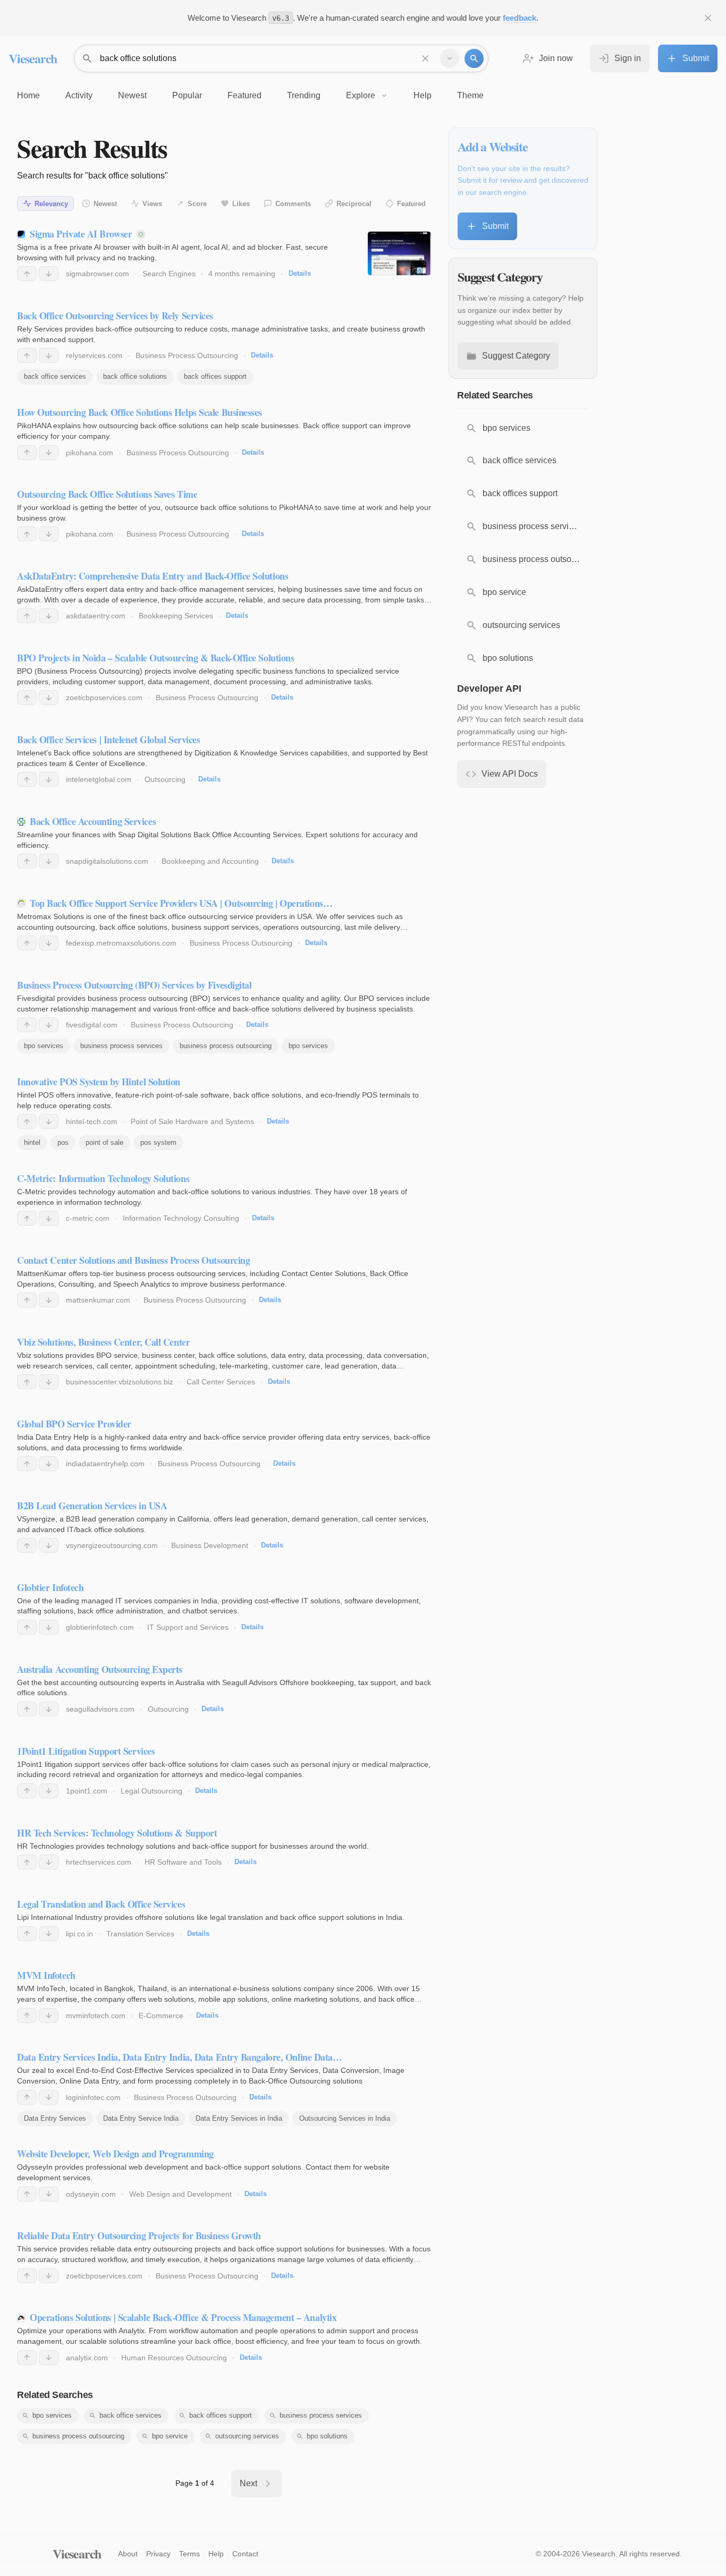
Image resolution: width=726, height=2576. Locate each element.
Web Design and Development (180, 2194)
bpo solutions (327, 2436)
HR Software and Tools (183, 1862)
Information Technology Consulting (181, 1218)
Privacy (158, 2554)
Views (152, 204)
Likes (241, 204)
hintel (32, 1142)
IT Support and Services (188, 1627)
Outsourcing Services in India (345, 2118)
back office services (55, 376)
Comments (293, 204)
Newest (105, 204)
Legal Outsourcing (151, 1791)
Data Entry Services (55, 2118)
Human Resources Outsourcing (174, 2358)
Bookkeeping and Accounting (210, 861)
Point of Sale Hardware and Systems (192, 1121)
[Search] (474, 58)
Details (300, 273)
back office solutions (135, 376)
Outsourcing (165, 779)
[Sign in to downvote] (49, 274)
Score (197, 204)
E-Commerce (161, 2016)
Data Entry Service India (141, 2118)
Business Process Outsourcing (187, 355)
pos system (158, 1142)
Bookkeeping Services (176, 616)
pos (63, 1142)
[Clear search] (425, 58)
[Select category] (450, 58)
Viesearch (33, 58)
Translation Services (140, 1934)
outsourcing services (247, 2436)
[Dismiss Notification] (708, 18)
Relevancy (51, 204)
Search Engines (169, 274)
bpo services (44, 1046)
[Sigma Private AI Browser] (399, 253)
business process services (121, 1046)
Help (216, 2554)
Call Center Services (221, 1382)
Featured (411, 204)
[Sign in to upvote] (27, 274)
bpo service (170, 2436)
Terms (189, 2554)
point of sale (104, 1142)
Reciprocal (354, 204)
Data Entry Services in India (239, 2118)
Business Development (210, 1545)
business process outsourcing (226, 1046)
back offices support (215, 376)
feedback (520, 18)
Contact (245, 2554)
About (128, 2554)
